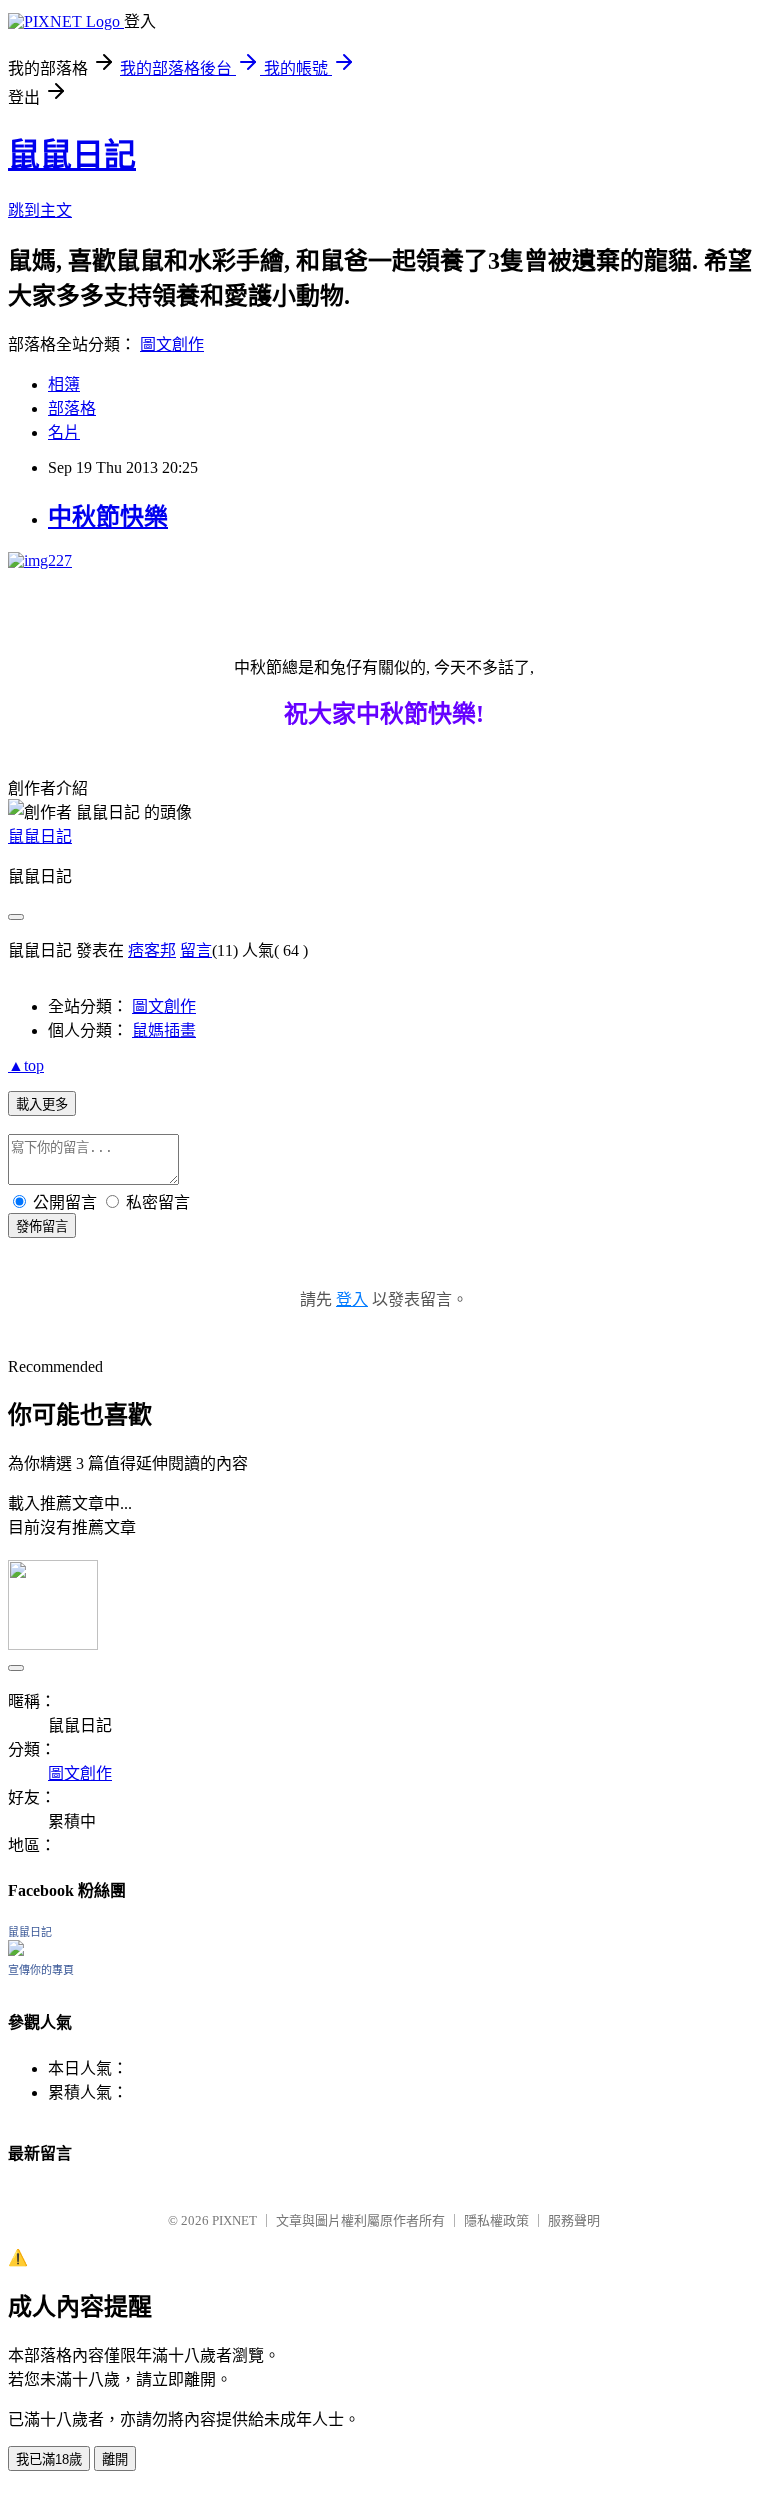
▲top (26, 1065)
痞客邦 (152, 950)
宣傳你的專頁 (41, 1970)
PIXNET (234, 2220)
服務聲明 (574, 2220)
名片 (64, 432)
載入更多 (42, 1104)
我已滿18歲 (49, 2459)
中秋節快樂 (108, 517)
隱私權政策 (496, 2220)
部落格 (72, 408)
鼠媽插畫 (164, 1030)
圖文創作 (172, 344)
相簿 (64, 384)
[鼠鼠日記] (16, 1950)
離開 (115, 2459)
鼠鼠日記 (72, 155)
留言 (196, 950)
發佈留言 (42, 1226)
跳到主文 (40, 210)
